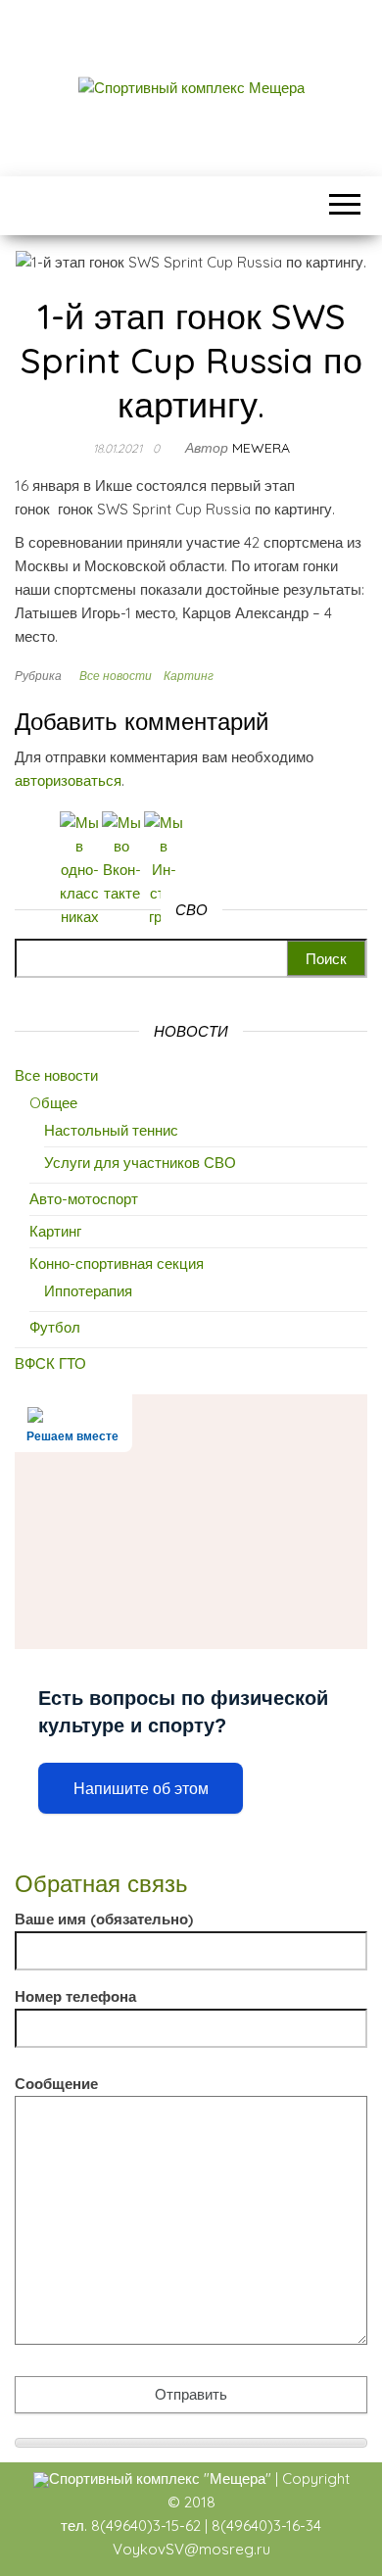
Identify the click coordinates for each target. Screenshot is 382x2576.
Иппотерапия (88, 1291)
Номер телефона (75, 1996)
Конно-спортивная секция (117, 1264)
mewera (261, 448)
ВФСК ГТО (50, 1363)
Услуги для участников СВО (140, 1163)
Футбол (55, 1327)
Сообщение (56, 2084)
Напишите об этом (141, 1789)
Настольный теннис (111, 1130)
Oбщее (53, 1103)
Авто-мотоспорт (84, 1199)
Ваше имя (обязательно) (104, 1919)
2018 (200, 2502)
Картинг (189, 676)
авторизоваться (68, 780)
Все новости (116, 676)
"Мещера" (238, 2479)
